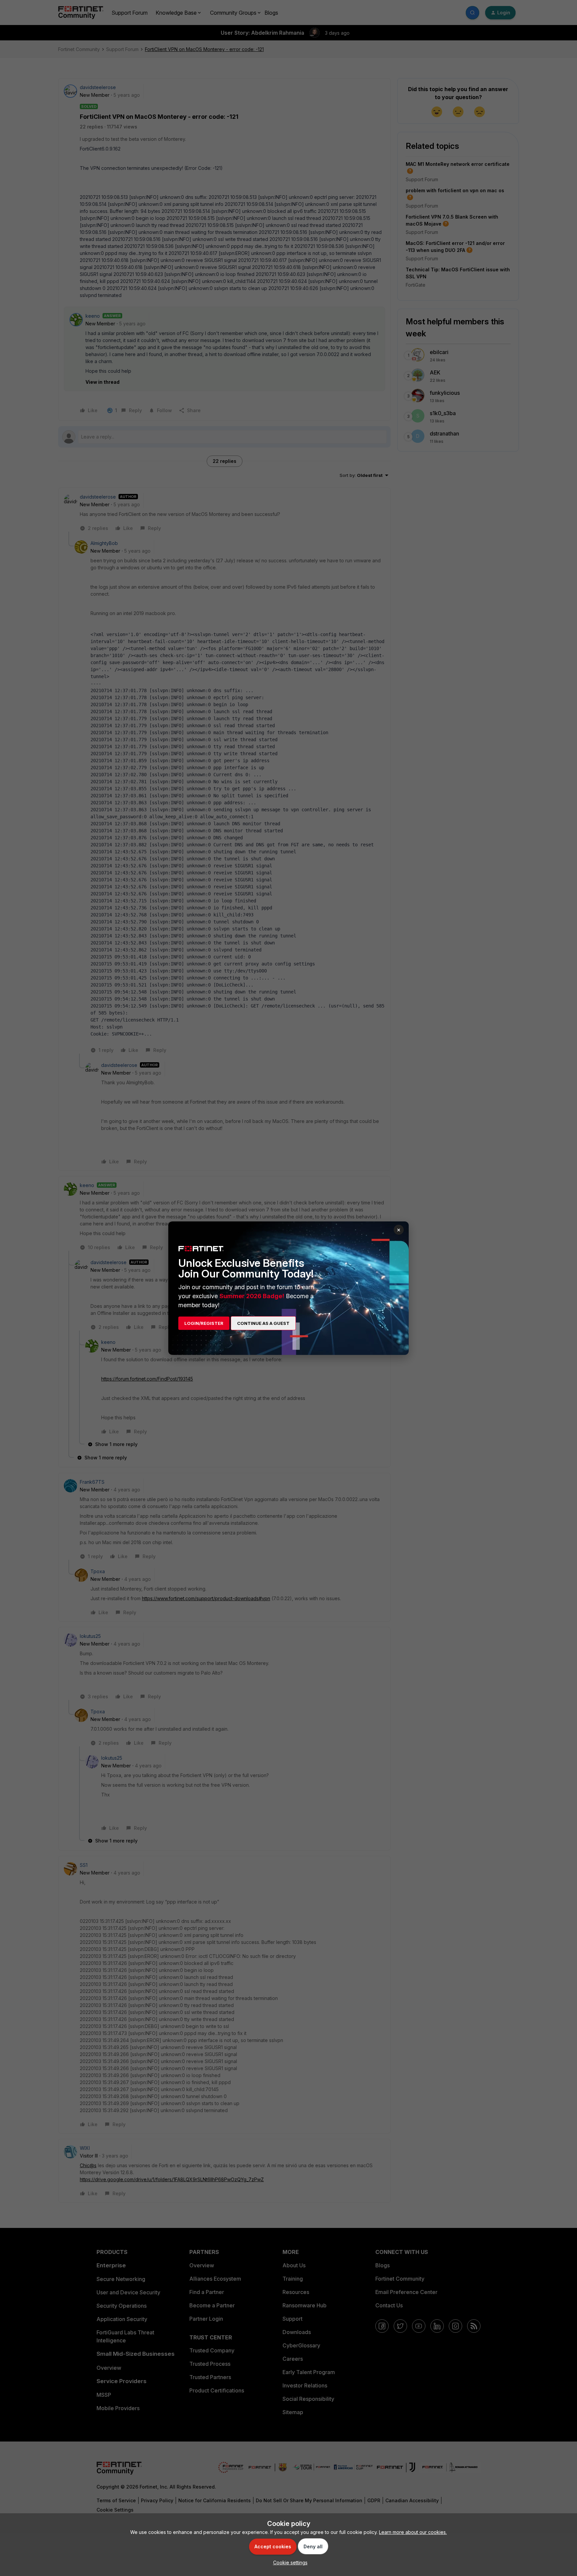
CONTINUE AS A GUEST (263, 1323)
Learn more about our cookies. (413, 2532)
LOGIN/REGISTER (204, 1323)
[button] (289, 2562)
